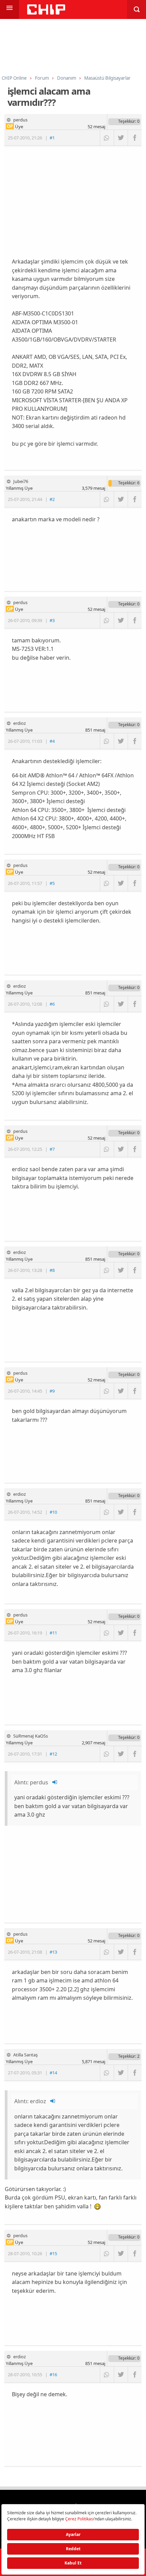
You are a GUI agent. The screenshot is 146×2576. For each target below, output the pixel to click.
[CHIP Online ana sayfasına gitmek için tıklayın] (46, 13)
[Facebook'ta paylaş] (135, 138)
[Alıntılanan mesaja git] (55, 1782)
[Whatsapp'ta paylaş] (107, 138)
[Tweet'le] (121, 138)
